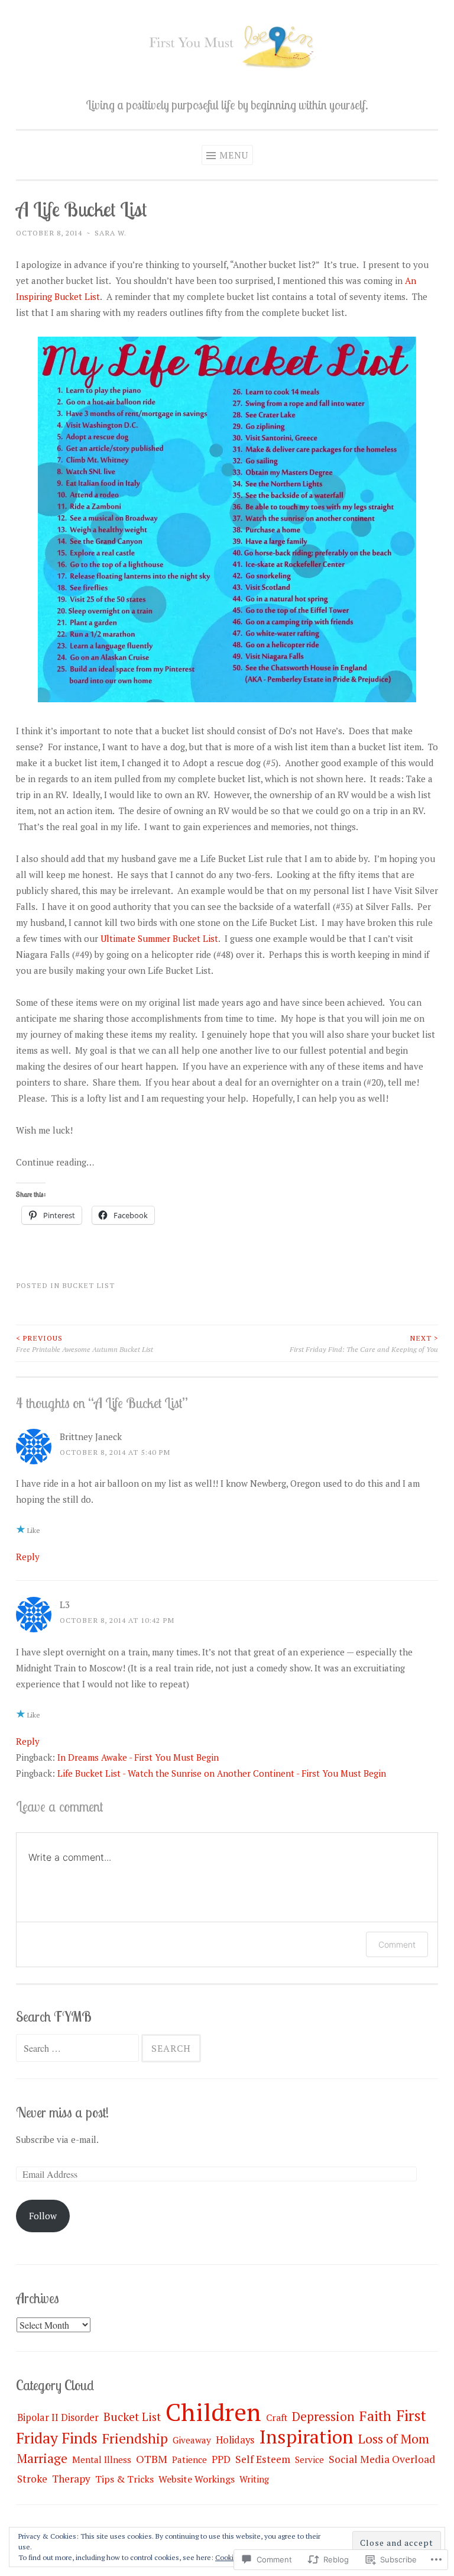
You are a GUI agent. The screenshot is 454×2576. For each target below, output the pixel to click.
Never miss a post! (62, 2112)
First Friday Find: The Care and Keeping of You (364, 1343)
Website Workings (197, 2479)
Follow (43, 2216)
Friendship (135, 2438)
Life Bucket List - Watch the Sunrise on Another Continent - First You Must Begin (222, 1773)
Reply (28, 1557)
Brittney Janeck (91, 1437)
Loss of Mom (394, 2438)
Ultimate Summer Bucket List (159, 938)
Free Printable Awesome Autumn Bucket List (85, 1343)
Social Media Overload (382, 2459)
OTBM (152, 2459)
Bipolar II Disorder (58, 2417)
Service (309, 2459)
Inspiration (306, 2436)
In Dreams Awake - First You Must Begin (138, 1757)
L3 (65, 1605)
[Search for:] (79, 2048)
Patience (189, 2459)
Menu (234, 155)
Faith (375, 2416)
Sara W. (111, 233)
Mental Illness (102, 2459)
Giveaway (192, 2440)
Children (213, 2412)
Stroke (32, 2479)
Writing (254, 2479)
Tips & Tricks (124, 2479)
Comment (397, 1944)
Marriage (42, 2458)
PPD (221, 2459)
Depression (323, 2416)
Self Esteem (263, 2459)
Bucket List (88, 1285)
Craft (277, 2417)
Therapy (71, 2479)
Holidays (235, 2440)
